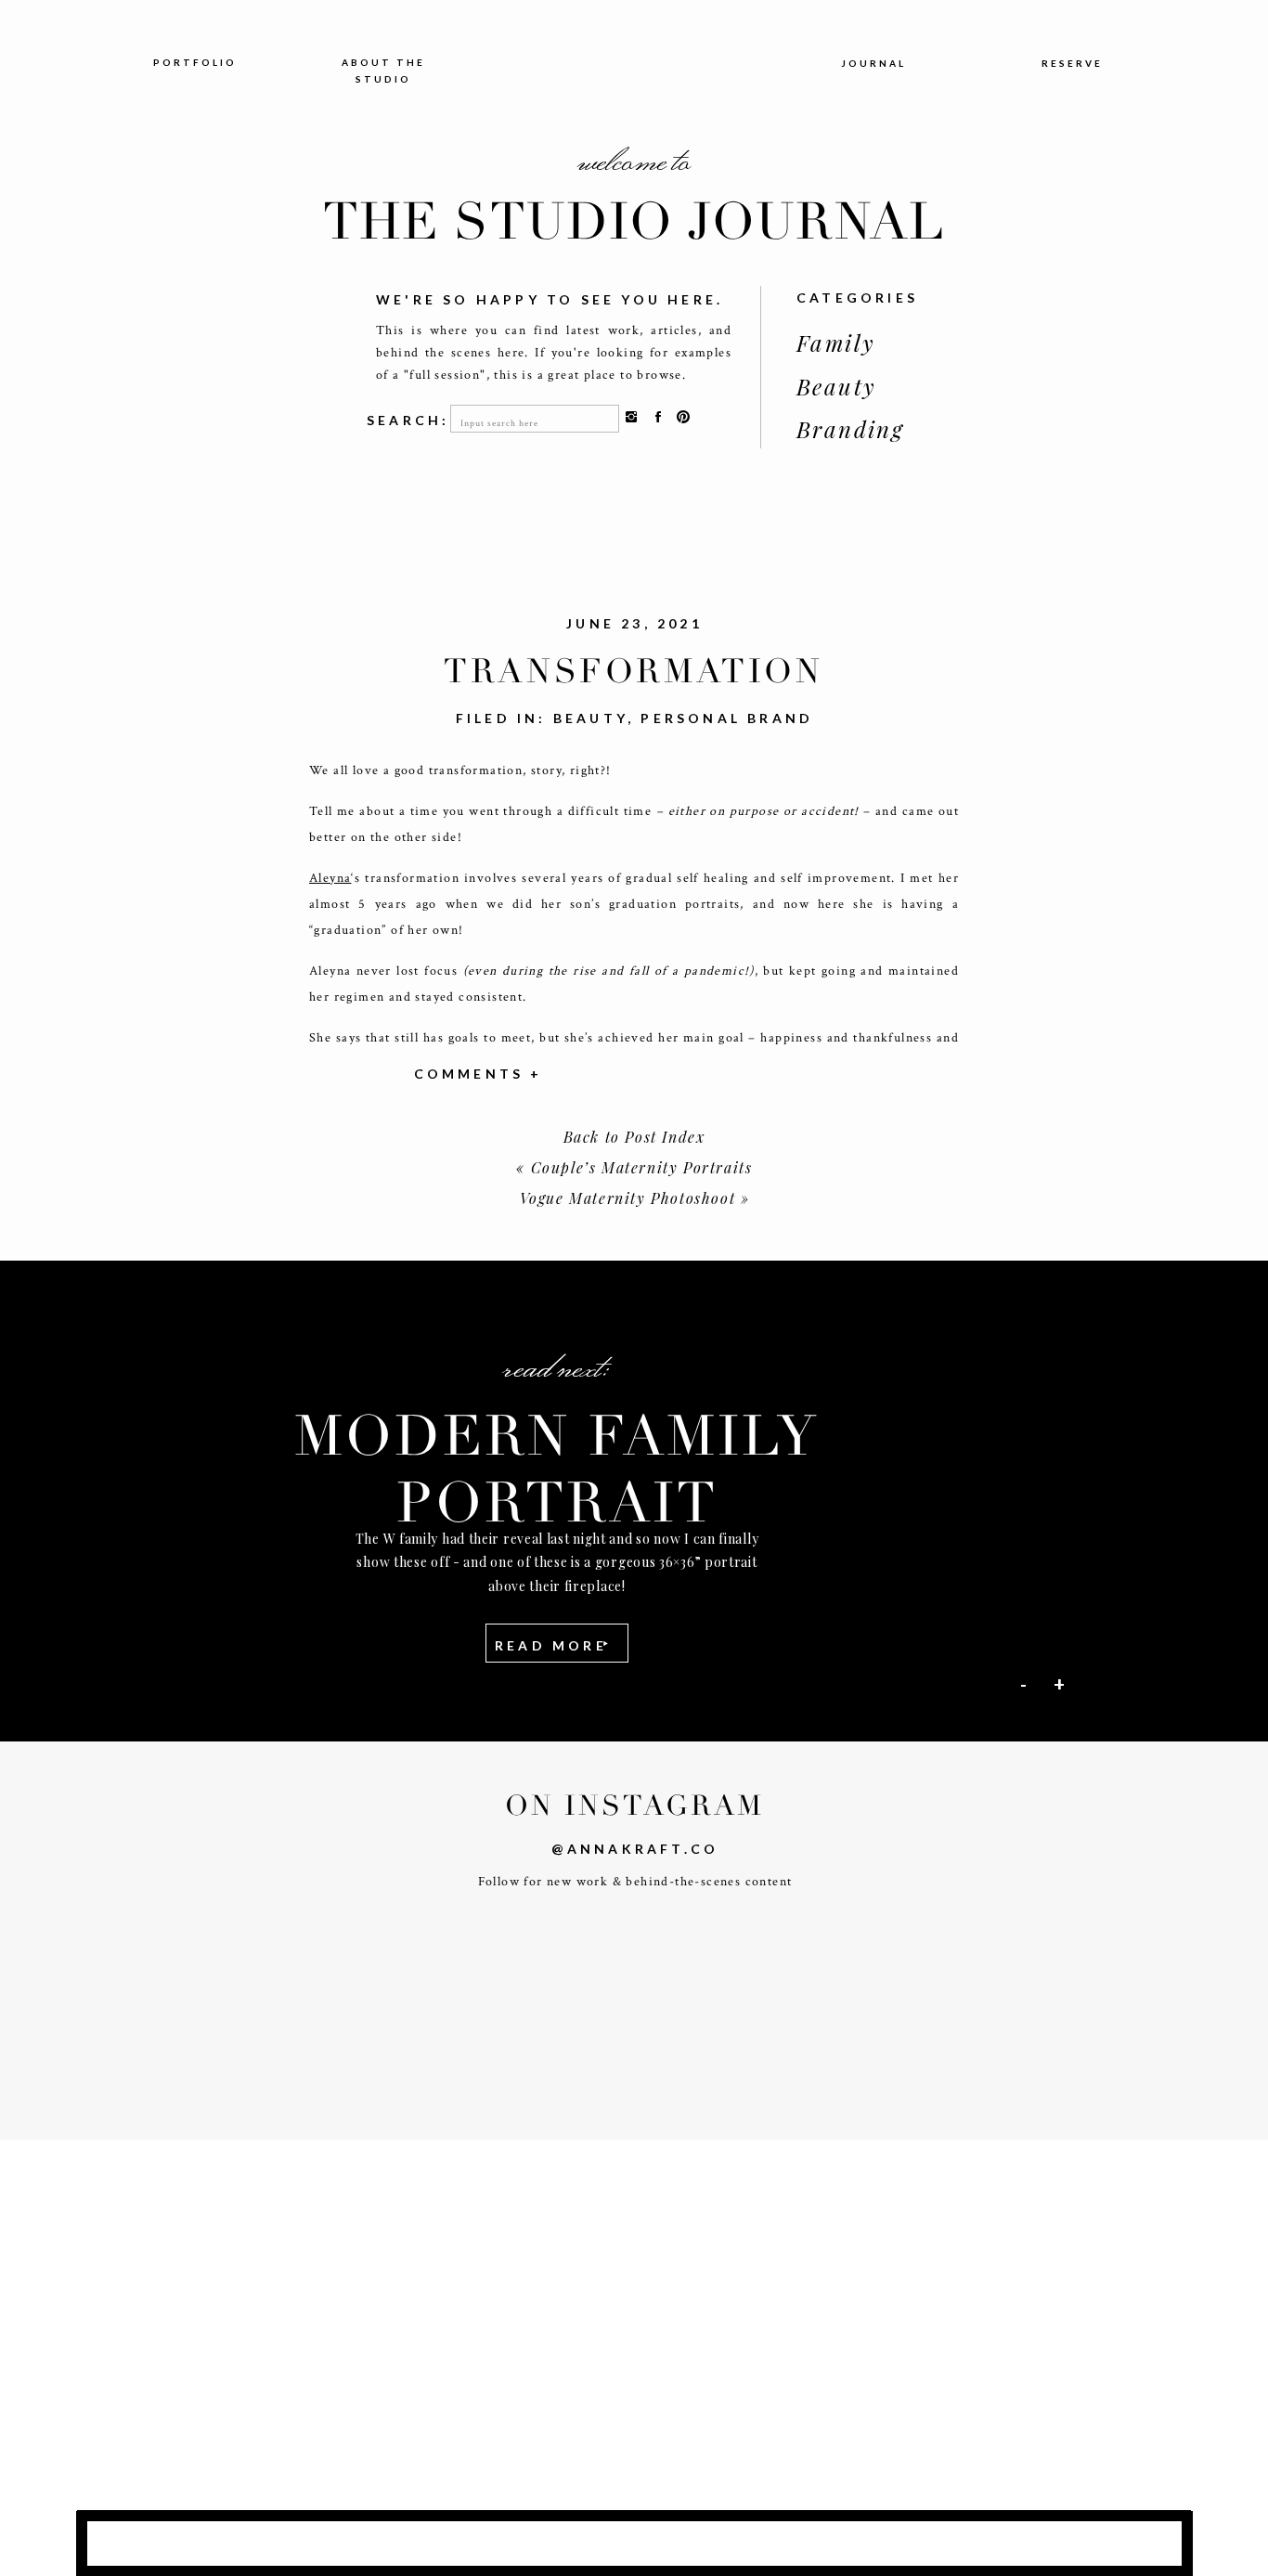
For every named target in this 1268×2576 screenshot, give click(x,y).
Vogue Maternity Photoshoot (628, 1198)
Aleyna (330, 878)
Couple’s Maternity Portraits (642, 1167)
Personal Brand (727, 718)
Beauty (590, 718)
